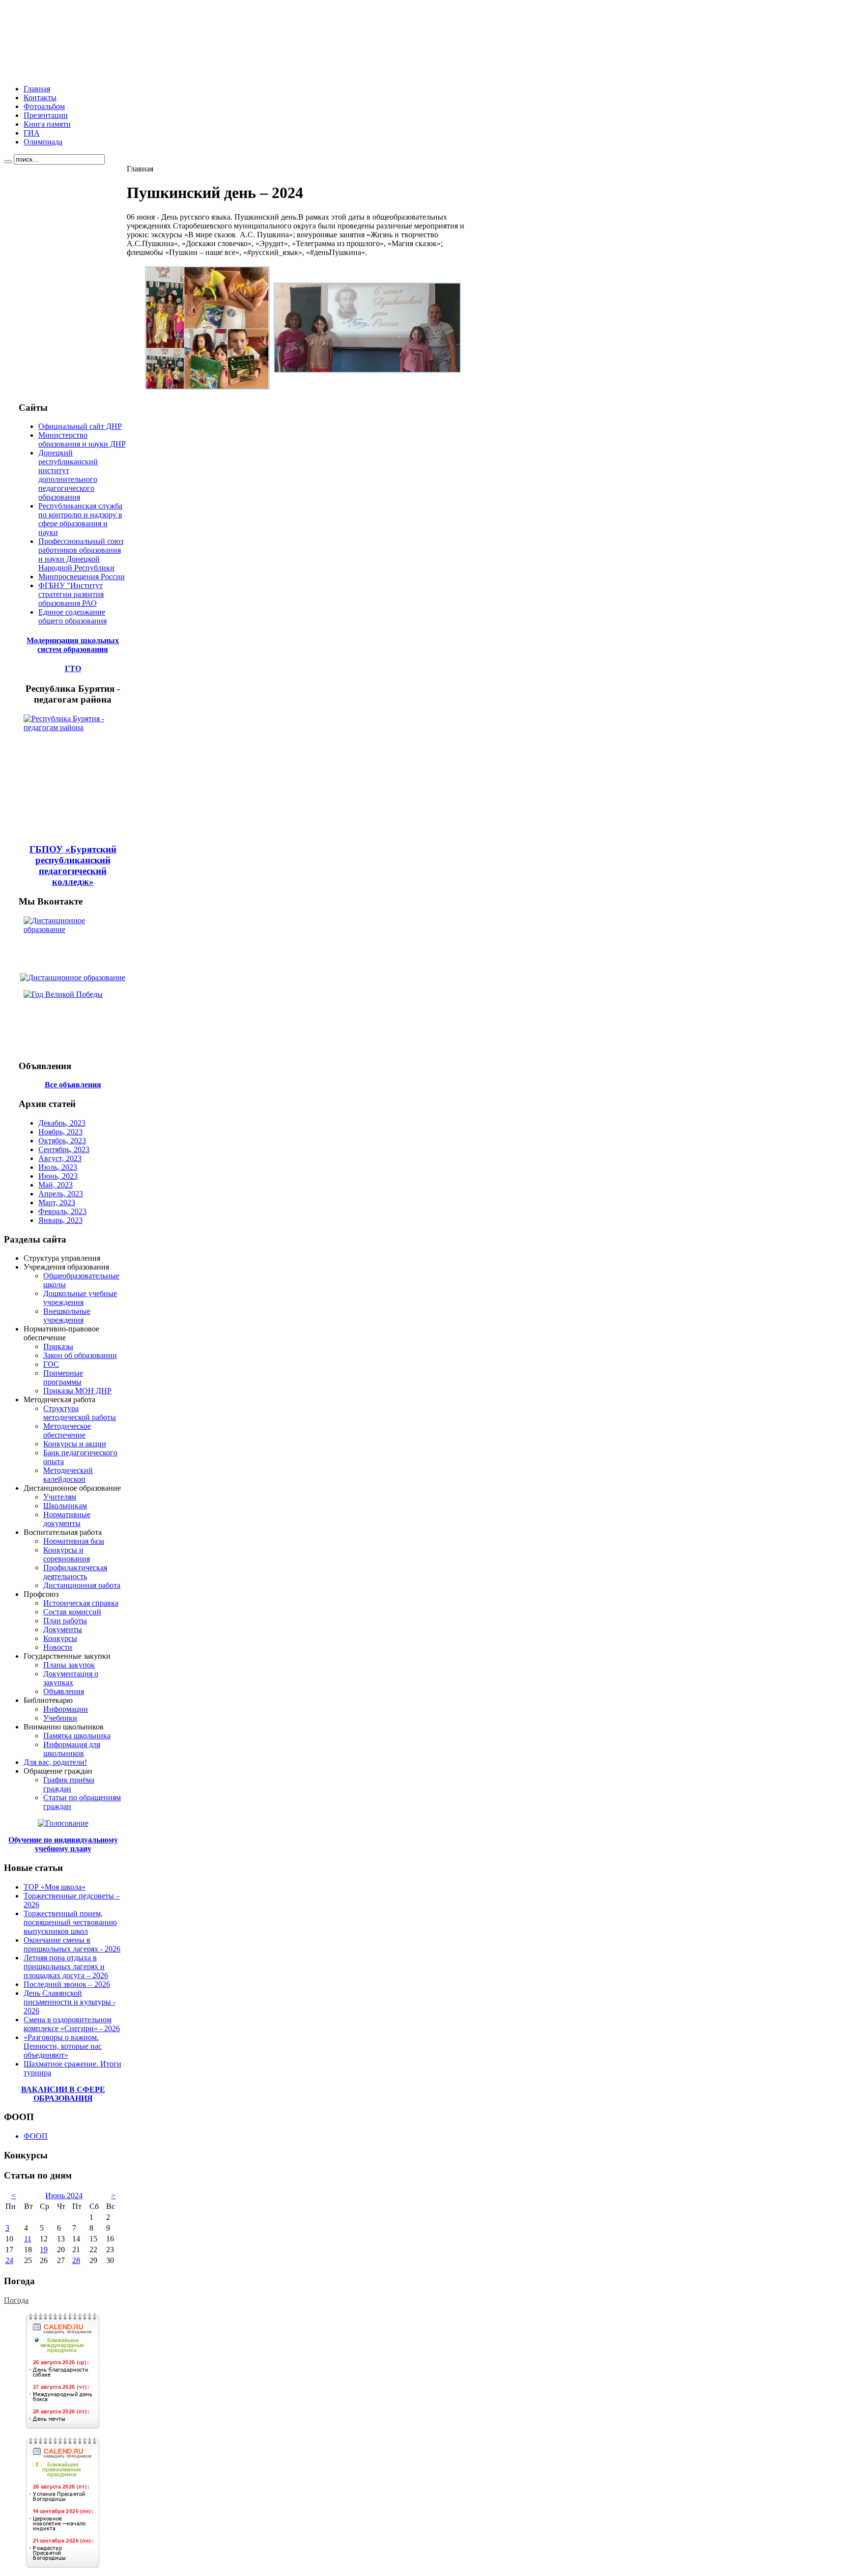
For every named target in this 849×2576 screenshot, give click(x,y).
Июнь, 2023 (58, 1176)
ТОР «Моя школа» (55, 1887)
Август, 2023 (60, 1158)
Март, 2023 (57, 1203)
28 (76, 2260)
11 (28, 2239)
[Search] (8, 162)
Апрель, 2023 (61, 1194)
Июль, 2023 (58, 1167)
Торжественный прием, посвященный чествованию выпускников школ (70, 1922)
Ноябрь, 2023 (60, 1132)
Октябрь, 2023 (62, 1141)
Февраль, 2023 (62, 1211)
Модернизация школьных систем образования (73, 645)
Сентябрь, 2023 (64, 1149)
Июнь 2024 (64, 2195)
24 (9, 2260)
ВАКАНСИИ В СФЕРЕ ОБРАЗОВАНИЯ (63, 2094)
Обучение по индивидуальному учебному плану (63, 1844)
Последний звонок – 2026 (67, 1984)
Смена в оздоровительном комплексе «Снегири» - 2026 (72, 2024)
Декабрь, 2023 (62, 1123)
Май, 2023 (56, 1185)
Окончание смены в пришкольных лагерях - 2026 (72, 1944)
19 (44, 2250)
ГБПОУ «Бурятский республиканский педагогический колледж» (73, 865)
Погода (16, 2300)
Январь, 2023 (60, 1220)
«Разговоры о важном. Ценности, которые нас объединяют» (63, 2046)
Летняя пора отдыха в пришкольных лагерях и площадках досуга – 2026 (66, 1967)
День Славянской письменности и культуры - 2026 (70, 2002)
